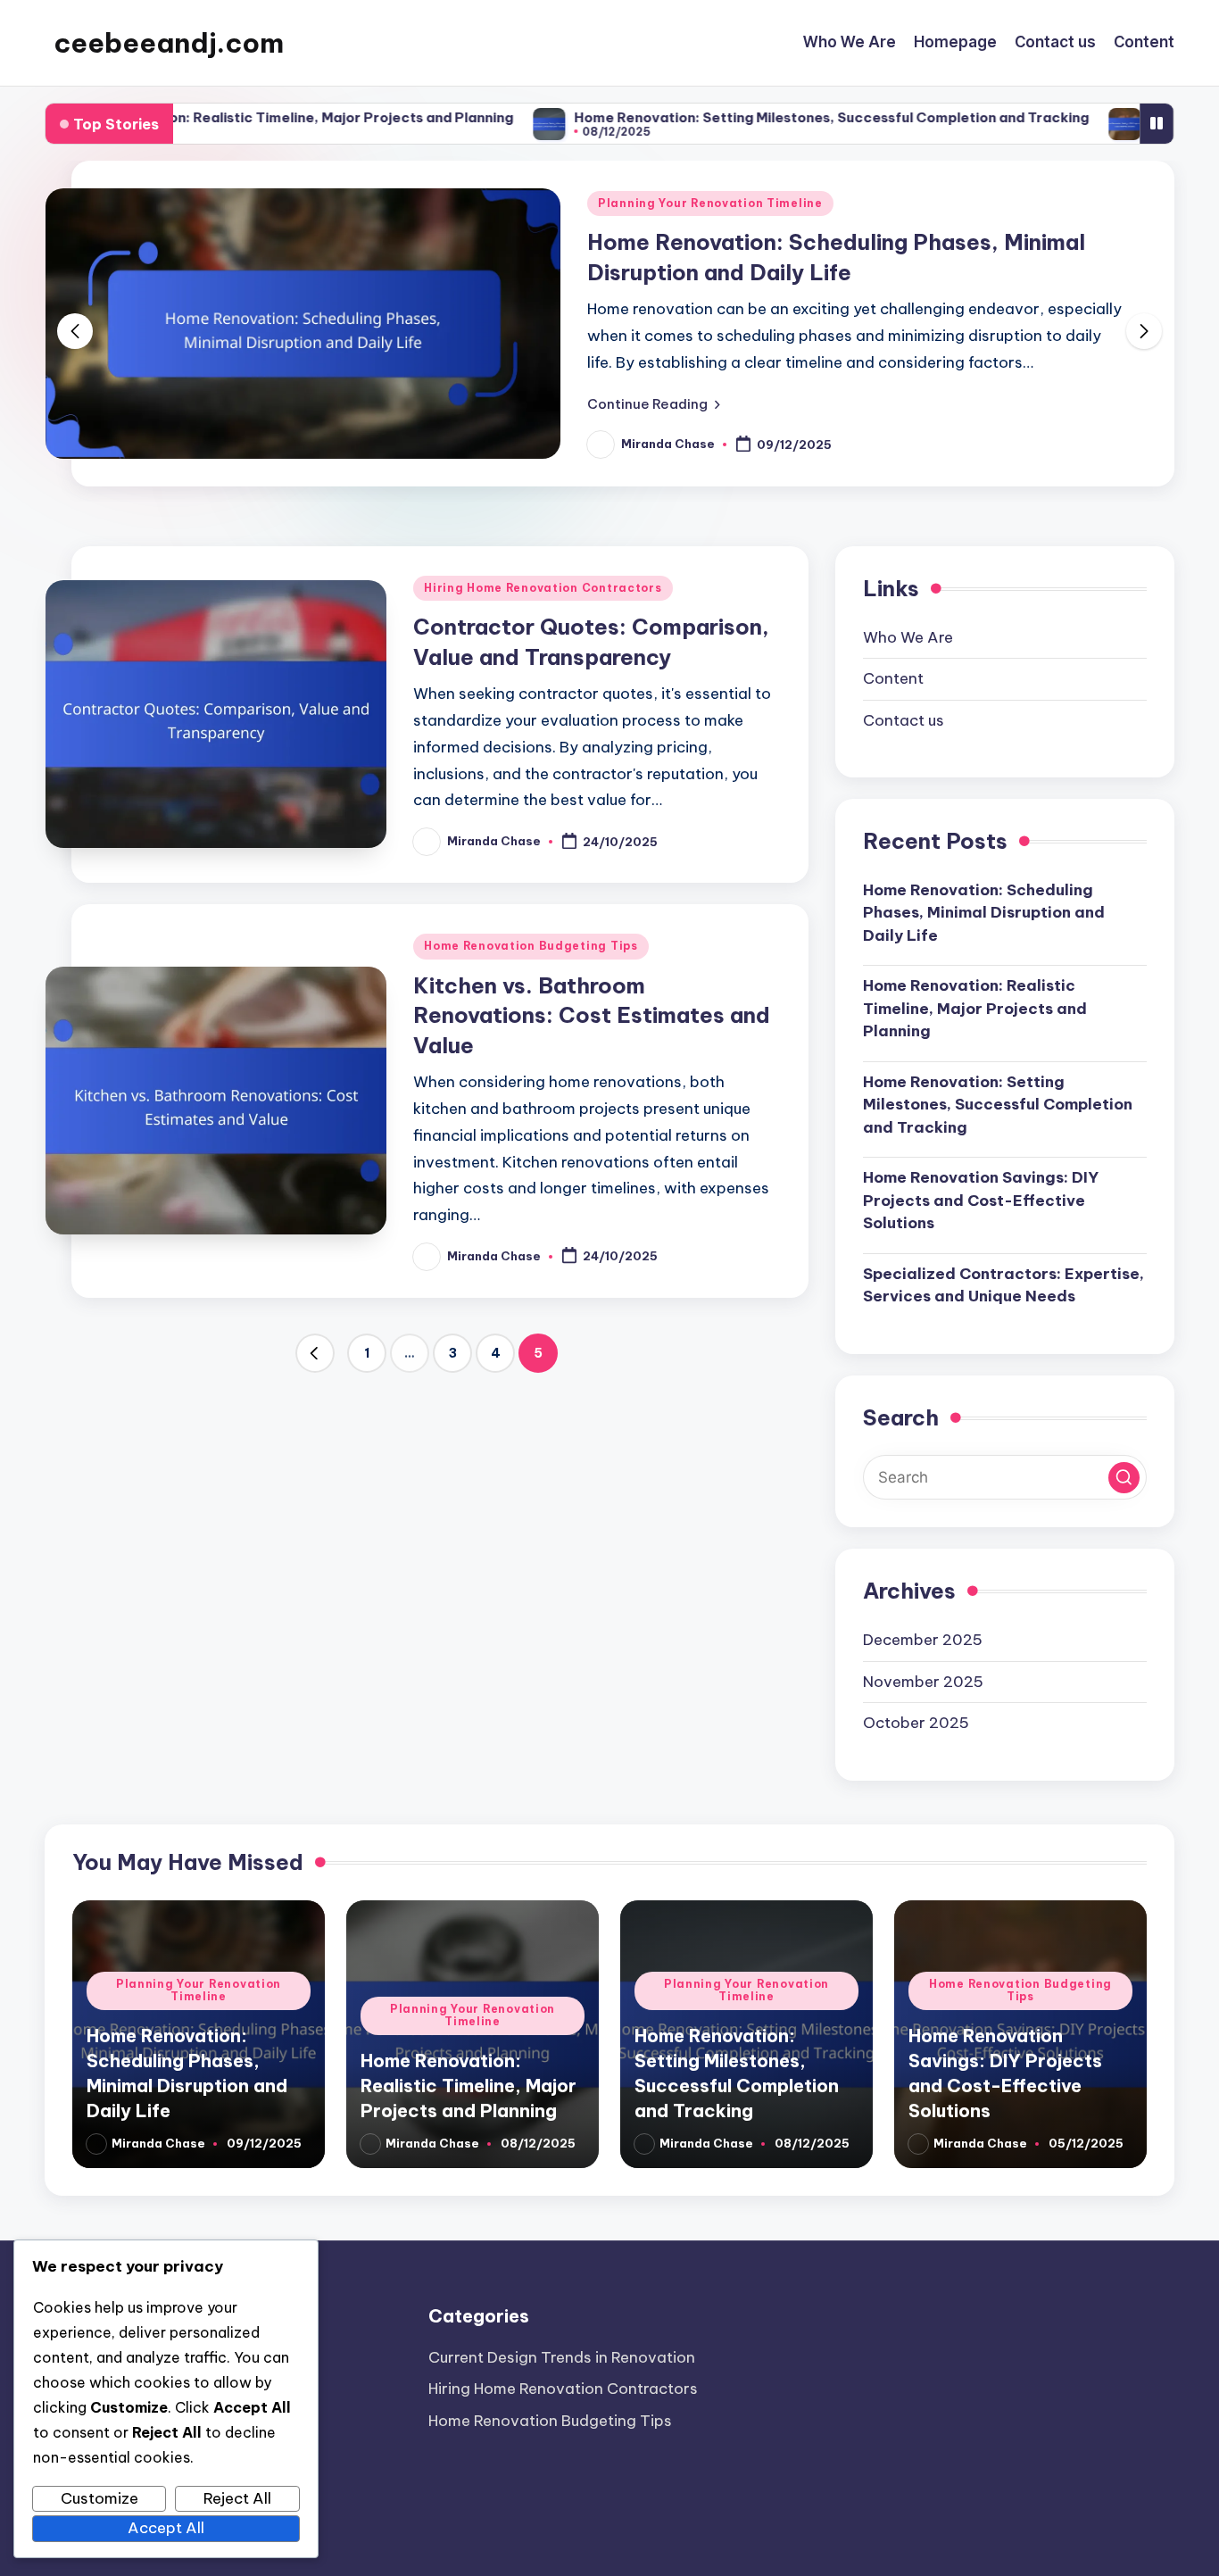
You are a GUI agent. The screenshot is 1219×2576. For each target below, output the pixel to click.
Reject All (237, 2498)
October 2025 (916, 1723)
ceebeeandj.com (169, 43)
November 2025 (923, 1681)
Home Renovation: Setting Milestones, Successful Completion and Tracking (740, 117)
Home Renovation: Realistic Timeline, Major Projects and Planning (975, 1008)
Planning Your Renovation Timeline (710, 203)
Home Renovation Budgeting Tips (531, 946)
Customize (100, 2498)
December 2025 (923, 1640)
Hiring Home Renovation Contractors (543, 588)
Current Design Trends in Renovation (562, 2357)
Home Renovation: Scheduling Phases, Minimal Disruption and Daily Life (984, 912)
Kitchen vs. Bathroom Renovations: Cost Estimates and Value (592, 1015)
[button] (654, 403)
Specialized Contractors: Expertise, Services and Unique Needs (1003, 1284)
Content (893, 678)
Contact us (904, 719)
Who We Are (908, 636)
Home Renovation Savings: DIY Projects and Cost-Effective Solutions (981, 1200)
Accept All (166, 2528)
